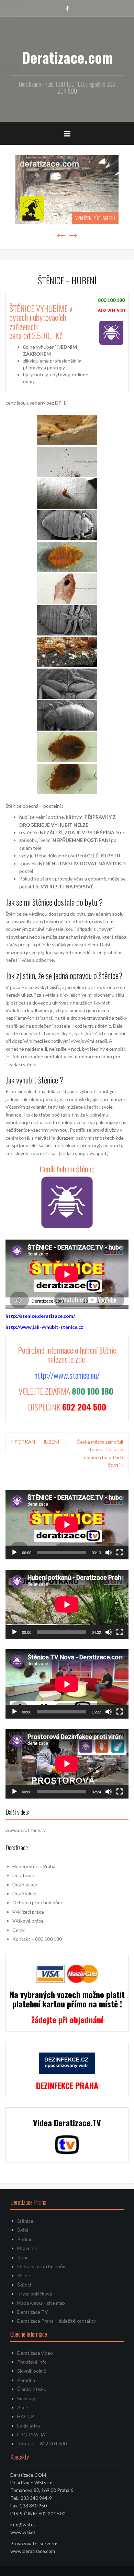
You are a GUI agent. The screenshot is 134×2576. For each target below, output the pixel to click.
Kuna (23, 2257)
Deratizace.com (67, 57)
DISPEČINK (67, 1407)
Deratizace (24, 1875)
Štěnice (25, 2221)
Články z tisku (32, 2389)
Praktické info (32, 2362)
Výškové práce (28, 1921)
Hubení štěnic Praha (34, 1866)
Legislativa (29, 2426)
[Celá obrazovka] (120, 1552)
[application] (67, 1524)
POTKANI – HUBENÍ (37, 1442)
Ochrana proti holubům (37, 1902)
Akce (23, 2407)
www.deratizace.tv (26, 1830)
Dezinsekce (25, 1885)
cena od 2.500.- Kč (36, 335)
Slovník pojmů (32, 2371)
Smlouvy (26, 2398)
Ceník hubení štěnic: (67, 1169)
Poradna (26, 2380)
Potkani (25, 2239)
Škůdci (24, 2285)
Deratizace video (35, 2353)
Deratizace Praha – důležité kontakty (57, 2321)
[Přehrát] (14, 1552)
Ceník (19, 1930)
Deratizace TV (33, 2312)
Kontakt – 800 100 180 (37, 1939)
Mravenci (27, 2248)
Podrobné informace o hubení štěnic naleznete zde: (67, 1354)
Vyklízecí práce (28, 1912)
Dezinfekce (24, 1893)
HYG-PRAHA (31, 2435)
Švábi (23, 2230)
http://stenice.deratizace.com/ (40, 1316)
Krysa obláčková (35, 2294)
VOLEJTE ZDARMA (67, 1391)
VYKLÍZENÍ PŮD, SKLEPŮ (95, 218)
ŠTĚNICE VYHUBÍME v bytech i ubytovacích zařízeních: (41, 317)
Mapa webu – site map (41, 2303)
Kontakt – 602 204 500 (42, 2443)
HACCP (26, 2416)
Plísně (24, 2275)
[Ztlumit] (109, 1552)
